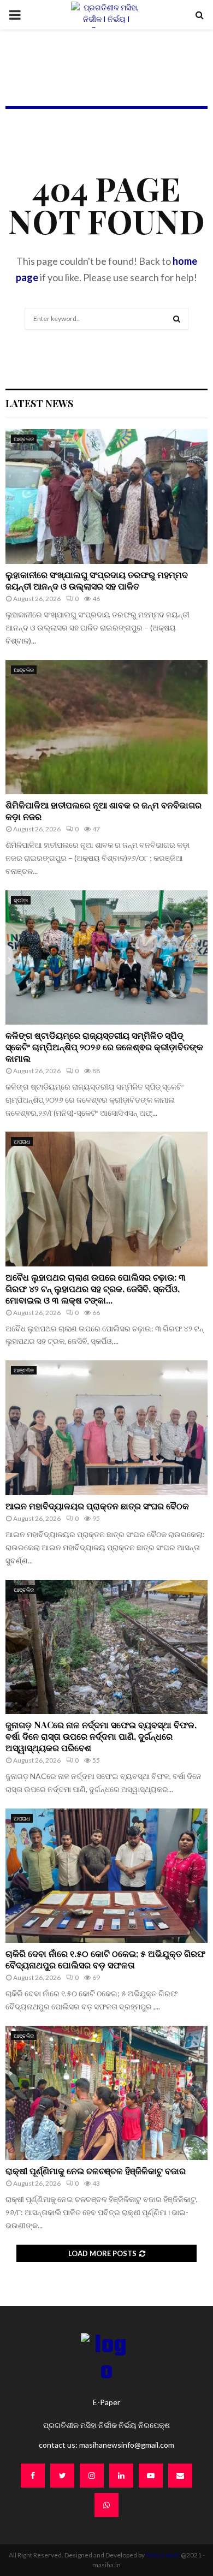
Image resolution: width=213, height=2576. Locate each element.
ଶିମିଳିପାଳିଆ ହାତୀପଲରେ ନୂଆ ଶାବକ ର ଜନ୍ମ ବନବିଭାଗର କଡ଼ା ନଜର (103, 811)
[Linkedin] (121, 2476)
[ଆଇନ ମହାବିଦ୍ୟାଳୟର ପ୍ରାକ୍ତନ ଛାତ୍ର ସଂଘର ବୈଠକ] (106, 1428)
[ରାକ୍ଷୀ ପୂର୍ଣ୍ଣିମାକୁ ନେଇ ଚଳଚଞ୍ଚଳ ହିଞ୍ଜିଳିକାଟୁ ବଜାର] (106, 2093)
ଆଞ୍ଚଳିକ (24, 439)
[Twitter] (62, 2476)
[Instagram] (92, 2476)
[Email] (180, 2476)
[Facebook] (33, 2476)
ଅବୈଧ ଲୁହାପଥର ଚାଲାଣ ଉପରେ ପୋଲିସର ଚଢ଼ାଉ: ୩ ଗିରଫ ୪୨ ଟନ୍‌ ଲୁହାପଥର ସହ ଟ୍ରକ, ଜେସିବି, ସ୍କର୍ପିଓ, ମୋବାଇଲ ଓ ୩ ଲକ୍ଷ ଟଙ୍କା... (96, 1289)
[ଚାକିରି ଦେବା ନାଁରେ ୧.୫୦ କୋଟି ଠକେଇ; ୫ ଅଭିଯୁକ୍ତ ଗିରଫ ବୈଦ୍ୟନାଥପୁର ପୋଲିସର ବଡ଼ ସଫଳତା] (106, 1876)
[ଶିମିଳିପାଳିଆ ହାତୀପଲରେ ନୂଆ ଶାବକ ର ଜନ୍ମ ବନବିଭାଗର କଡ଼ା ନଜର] (106, 727)
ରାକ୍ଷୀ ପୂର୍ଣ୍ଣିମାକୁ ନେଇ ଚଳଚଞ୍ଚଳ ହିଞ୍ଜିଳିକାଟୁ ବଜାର (96, 2171)
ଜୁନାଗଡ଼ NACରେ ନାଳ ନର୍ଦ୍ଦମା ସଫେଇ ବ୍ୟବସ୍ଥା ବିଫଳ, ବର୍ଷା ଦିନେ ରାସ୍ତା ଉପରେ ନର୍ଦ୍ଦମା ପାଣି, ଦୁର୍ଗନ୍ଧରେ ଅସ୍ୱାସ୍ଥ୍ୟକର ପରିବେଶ (101, 1736)
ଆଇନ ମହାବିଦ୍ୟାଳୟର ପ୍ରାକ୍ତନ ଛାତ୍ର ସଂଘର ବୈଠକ (97, 1506)
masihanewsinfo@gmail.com (127, 2445)
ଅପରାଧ (22, 1141)
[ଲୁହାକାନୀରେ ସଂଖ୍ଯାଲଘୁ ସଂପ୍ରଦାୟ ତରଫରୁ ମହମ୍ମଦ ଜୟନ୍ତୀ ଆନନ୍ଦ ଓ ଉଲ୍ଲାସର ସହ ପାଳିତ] (106, 496)
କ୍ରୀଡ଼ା (21, 900)
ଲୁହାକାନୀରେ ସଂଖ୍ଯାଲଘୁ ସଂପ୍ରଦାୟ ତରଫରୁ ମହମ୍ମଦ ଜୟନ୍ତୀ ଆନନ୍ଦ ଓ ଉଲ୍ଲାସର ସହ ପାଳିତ (97, 580)
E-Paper (106, 2402)
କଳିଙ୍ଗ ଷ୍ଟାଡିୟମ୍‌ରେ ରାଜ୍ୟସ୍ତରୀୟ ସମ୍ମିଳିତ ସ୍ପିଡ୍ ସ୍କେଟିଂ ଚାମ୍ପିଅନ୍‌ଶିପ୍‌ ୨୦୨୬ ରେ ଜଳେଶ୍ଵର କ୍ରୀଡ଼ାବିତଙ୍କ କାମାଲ (104, 1047)
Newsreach (163, 2555)
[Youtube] (151, 2476)
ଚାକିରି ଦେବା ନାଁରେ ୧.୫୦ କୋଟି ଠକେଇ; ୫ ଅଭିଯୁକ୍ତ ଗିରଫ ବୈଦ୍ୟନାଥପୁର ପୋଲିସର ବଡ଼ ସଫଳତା (105, 1959)
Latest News (39, 403)
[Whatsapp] (106, 2505)
